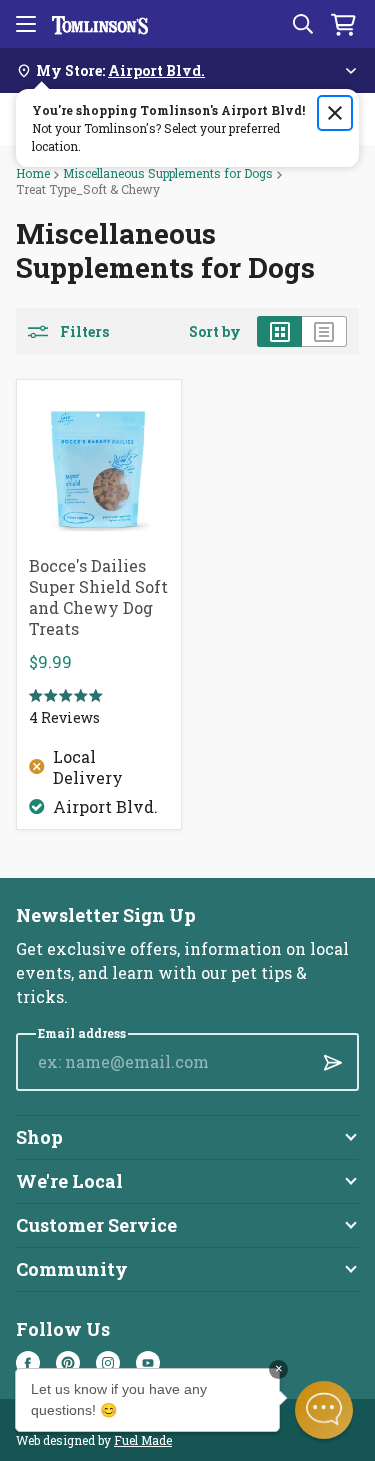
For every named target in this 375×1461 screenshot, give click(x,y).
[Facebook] (28, 1363)
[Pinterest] (68, 1363)
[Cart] (343, 24)
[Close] (335, 113)
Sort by (215, 332)
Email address (82, 1033)
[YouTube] (148, 1363)
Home (33, 173)
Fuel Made (143, 1440)
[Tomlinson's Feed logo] (100, 24)
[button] (324, 1410)
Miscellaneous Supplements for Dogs (168, 173)
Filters (84, 332)
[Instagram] (108, 1363)
